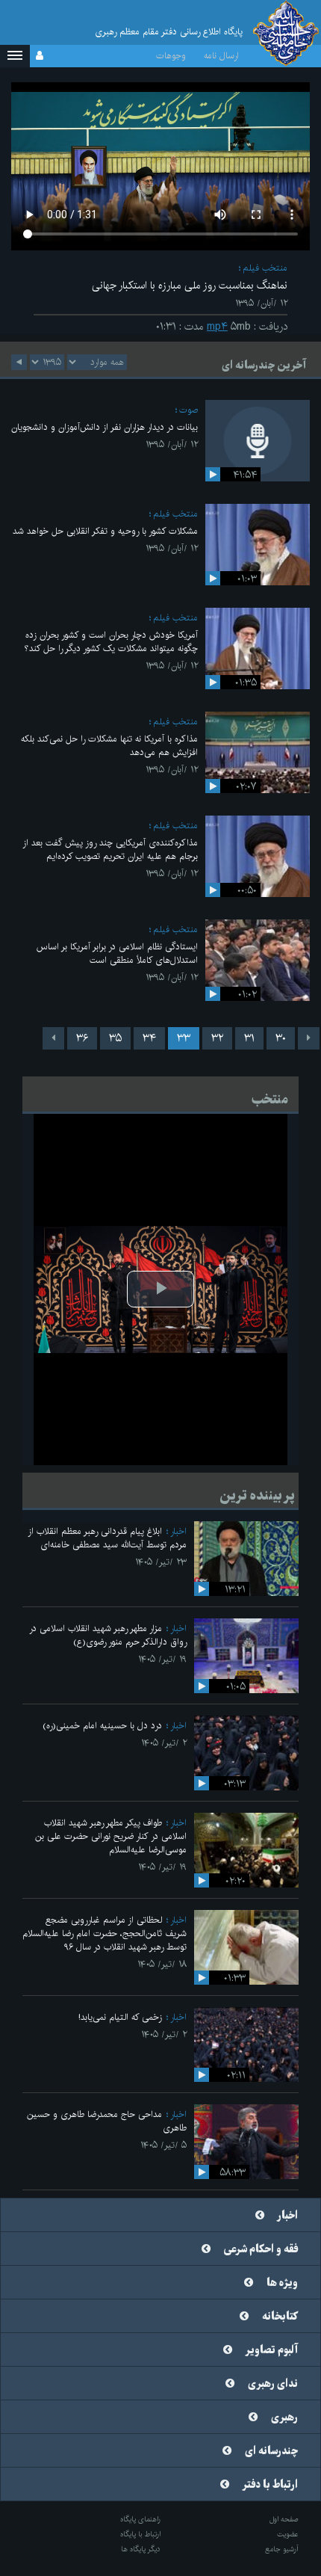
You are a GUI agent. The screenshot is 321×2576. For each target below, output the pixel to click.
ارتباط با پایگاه (140, 2534)
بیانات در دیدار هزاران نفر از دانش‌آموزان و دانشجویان (105, 427)
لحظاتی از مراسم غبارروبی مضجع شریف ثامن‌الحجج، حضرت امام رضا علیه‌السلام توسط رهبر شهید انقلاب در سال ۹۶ (105, 1933)
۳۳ (184, 1038)
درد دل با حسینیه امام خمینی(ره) (102, 1726)
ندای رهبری (273, 2384)
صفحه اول (284, 2519)
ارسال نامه (221, 56)
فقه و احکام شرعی (261, 2249)
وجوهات (171, 56)
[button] (15, 56)
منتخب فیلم (265, 268)
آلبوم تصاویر (272, 2350)
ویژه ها (282, 2283)
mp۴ (217, 327)
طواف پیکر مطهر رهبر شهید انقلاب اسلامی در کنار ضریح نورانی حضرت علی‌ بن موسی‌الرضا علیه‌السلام (111, 1836)
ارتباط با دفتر (270, 2485)
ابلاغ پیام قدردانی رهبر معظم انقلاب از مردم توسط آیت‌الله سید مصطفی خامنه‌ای (107, 1538)
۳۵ (115, 1038)
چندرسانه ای (271, 2451)
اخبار (178, 1531)
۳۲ (217, 1038)
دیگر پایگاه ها (141, 2549)
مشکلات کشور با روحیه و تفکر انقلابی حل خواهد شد (105, 531)
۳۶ (82, 1038)
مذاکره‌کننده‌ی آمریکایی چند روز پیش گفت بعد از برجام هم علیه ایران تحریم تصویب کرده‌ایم (110, 850)
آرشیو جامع (282, 2549)
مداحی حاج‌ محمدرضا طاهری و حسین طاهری (107, 2121)
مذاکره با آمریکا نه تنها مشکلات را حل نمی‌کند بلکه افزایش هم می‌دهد (109, 746)
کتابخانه (280, 2317)
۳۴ (149, 1038)
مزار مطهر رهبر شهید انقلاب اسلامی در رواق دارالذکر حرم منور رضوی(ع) (108, 1635)
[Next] (53, 1038)
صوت (188, 410)
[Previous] (309, 1038)
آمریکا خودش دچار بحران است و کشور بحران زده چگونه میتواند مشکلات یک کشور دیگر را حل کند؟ (111, 642)
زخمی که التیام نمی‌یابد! (120, 2017)
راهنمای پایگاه (140, 2519)
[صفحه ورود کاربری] (40, 56)
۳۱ (249, 1038)
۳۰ (281, 1038)
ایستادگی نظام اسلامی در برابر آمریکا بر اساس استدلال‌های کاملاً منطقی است (117, 953)
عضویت (288, 2534)
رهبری (284, 2418)
